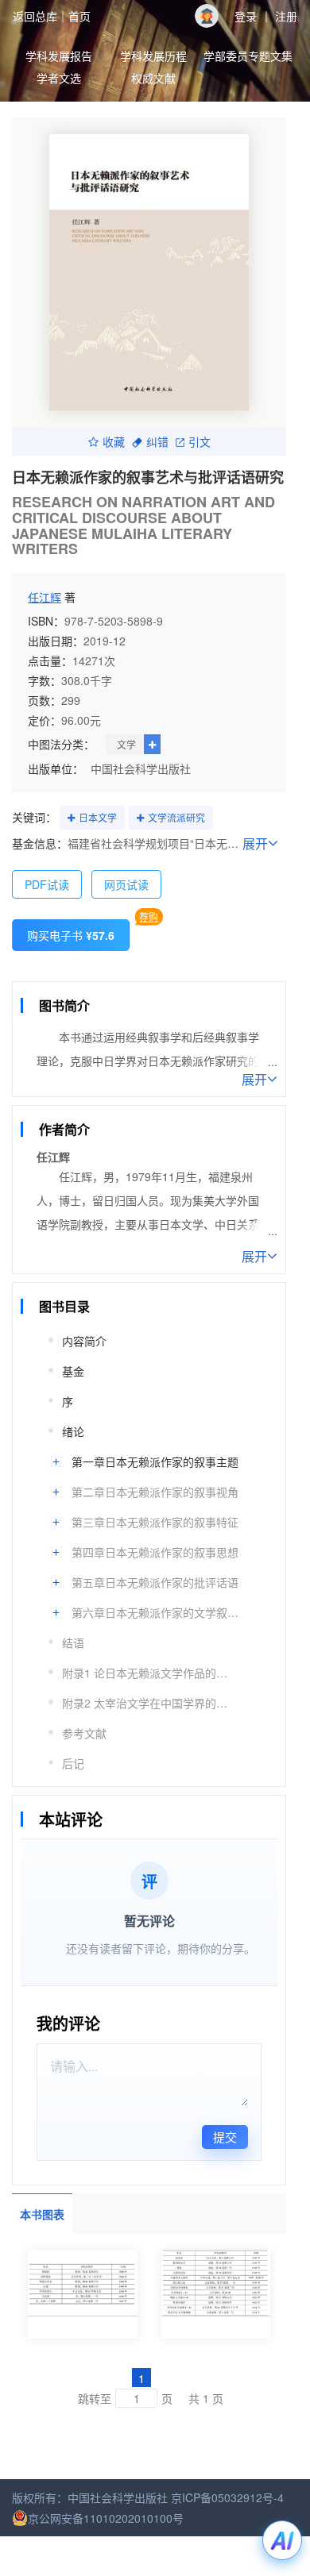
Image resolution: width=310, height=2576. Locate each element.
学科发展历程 (153, 56)
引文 (200, 441)
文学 (126, 744)
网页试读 (126, 884)
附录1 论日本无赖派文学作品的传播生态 (149, 1673)
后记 (73, 1763)
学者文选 (59, 78)
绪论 (73, 1431)
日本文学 (98, 817)
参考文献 (84, 1733)
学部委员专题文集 (248, 56)
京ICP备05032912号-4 (227, 2497)
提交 (225, 2137)
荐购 (149, 916)
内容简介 (84, 1341)
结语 (73, 1642)
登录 (246, 16)
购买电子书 (71, 935)
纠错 (157, 441)
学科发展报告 (59, 56)
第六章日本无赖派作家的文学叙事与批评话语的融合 (159, 1612)
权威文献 (153, 78)
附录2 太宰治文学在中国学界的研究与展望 (149, 1703)
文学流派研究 (176, 817)
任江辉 (45, 597)
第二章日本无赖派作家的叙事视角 (155, 1492)
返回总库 (35, 16)
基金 (73, 1371)
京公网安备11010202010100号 (106, 2518)
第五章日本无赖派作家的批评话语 (155, 1582)
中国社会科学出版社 (141, 768)
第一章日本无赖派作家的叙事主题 (155, 1461)
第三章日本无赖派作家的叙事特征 (155, 1522)
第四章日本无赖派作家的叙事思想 (155, 1552)
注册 (286, 16)
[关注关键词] (71, 818)
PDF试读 (47, 884)
